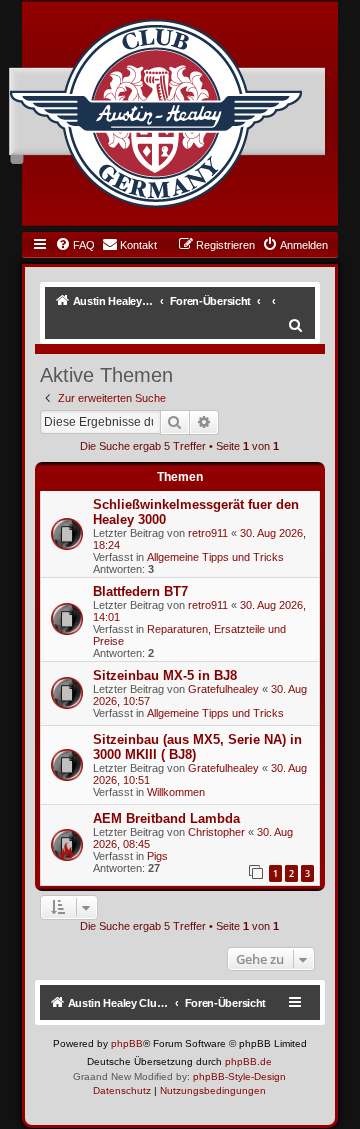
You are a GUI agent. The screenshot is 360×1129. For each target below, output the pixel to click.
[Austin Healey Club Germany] (156, 114)
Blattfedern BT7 (140, 591)
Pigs (157, 856)
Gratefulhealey (223, 689)
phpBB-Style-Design (239, 1076)
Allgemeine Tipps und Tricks (215, 557)
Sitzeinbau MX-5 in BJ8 (165, 675)
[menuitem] (75, 245)
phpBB (127, 1043)
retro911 (208, 533)
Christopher (216, 832)
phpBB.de (248, 1061)
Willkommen (176, 792)
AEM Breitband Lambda (166, 818)
